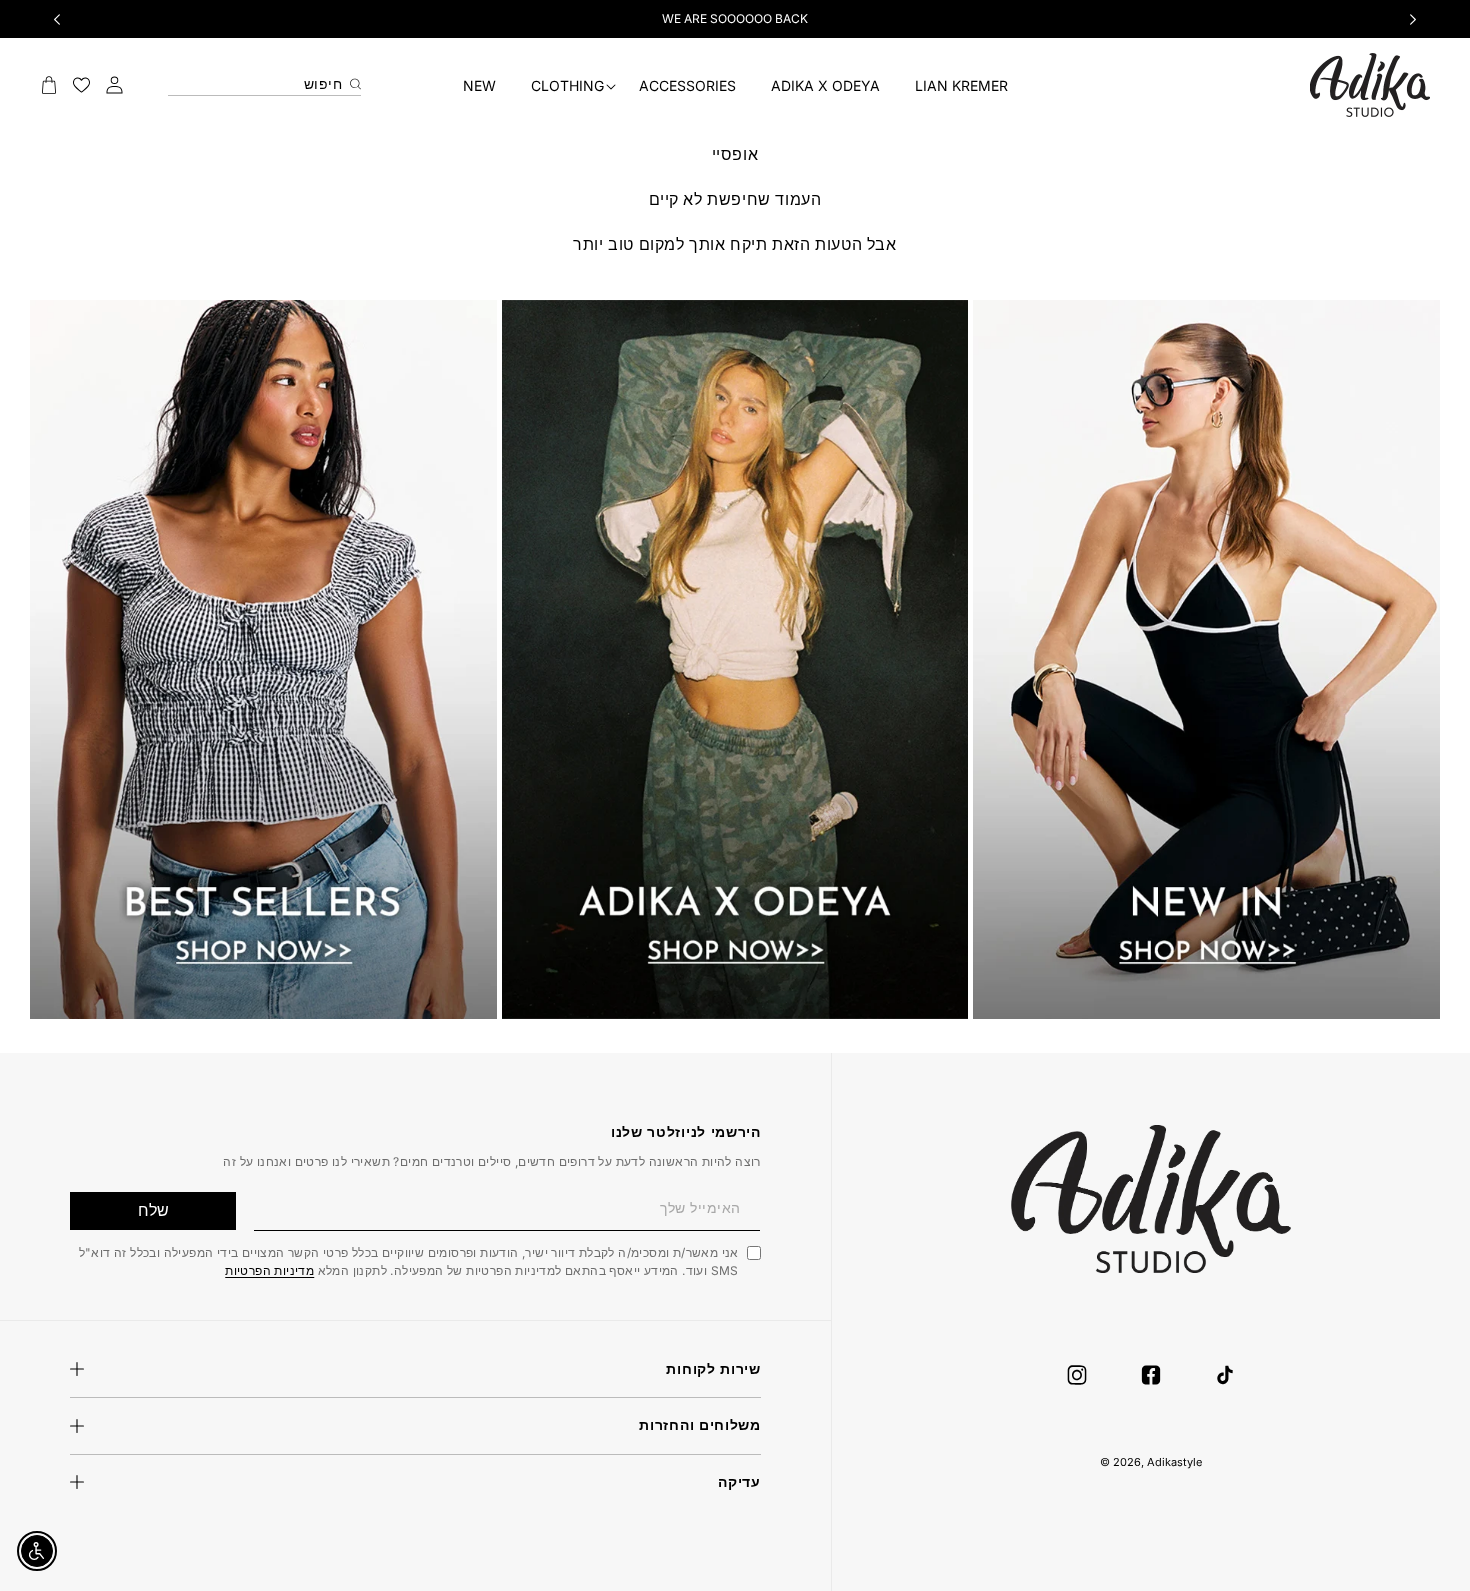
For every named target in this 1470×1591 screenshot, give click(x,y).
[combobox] (264, 79)
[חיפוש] (353, 80)
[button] (567, 86)
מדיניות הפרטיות (269, 1269)
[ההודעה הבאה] (1413, 19)
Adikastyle (1174, 1462)
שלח (153, 1209)
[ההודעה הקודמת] (57, 19)
